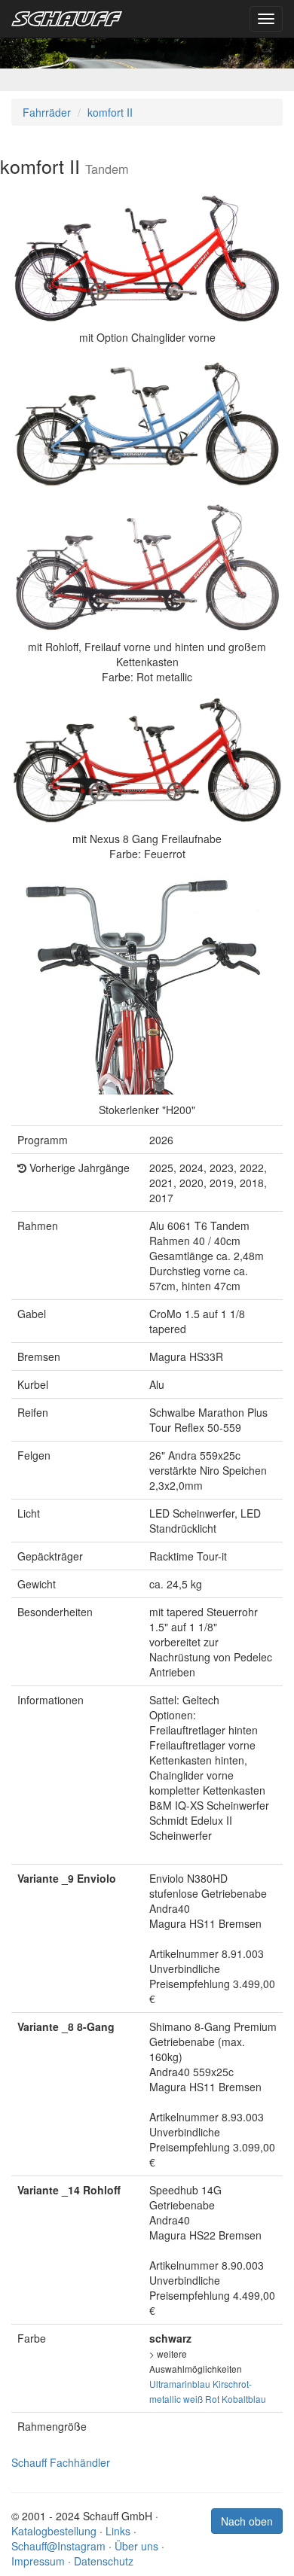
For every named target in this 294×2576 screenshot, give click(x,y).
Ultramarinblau (180, 2384)
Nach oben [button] (247, 2521)
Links (118, 2531)
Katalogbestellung (54, 2531)
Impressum (38, 2561)
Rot (212, 2399)
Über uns (136, 2546)
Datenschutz (104, 2561)
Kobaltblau (244, 2399)
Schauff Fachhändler (61, 2462)
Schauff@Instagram (58, 2546)
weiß (193, 2399)
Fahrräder (47, 112)
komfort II (110, 112)
